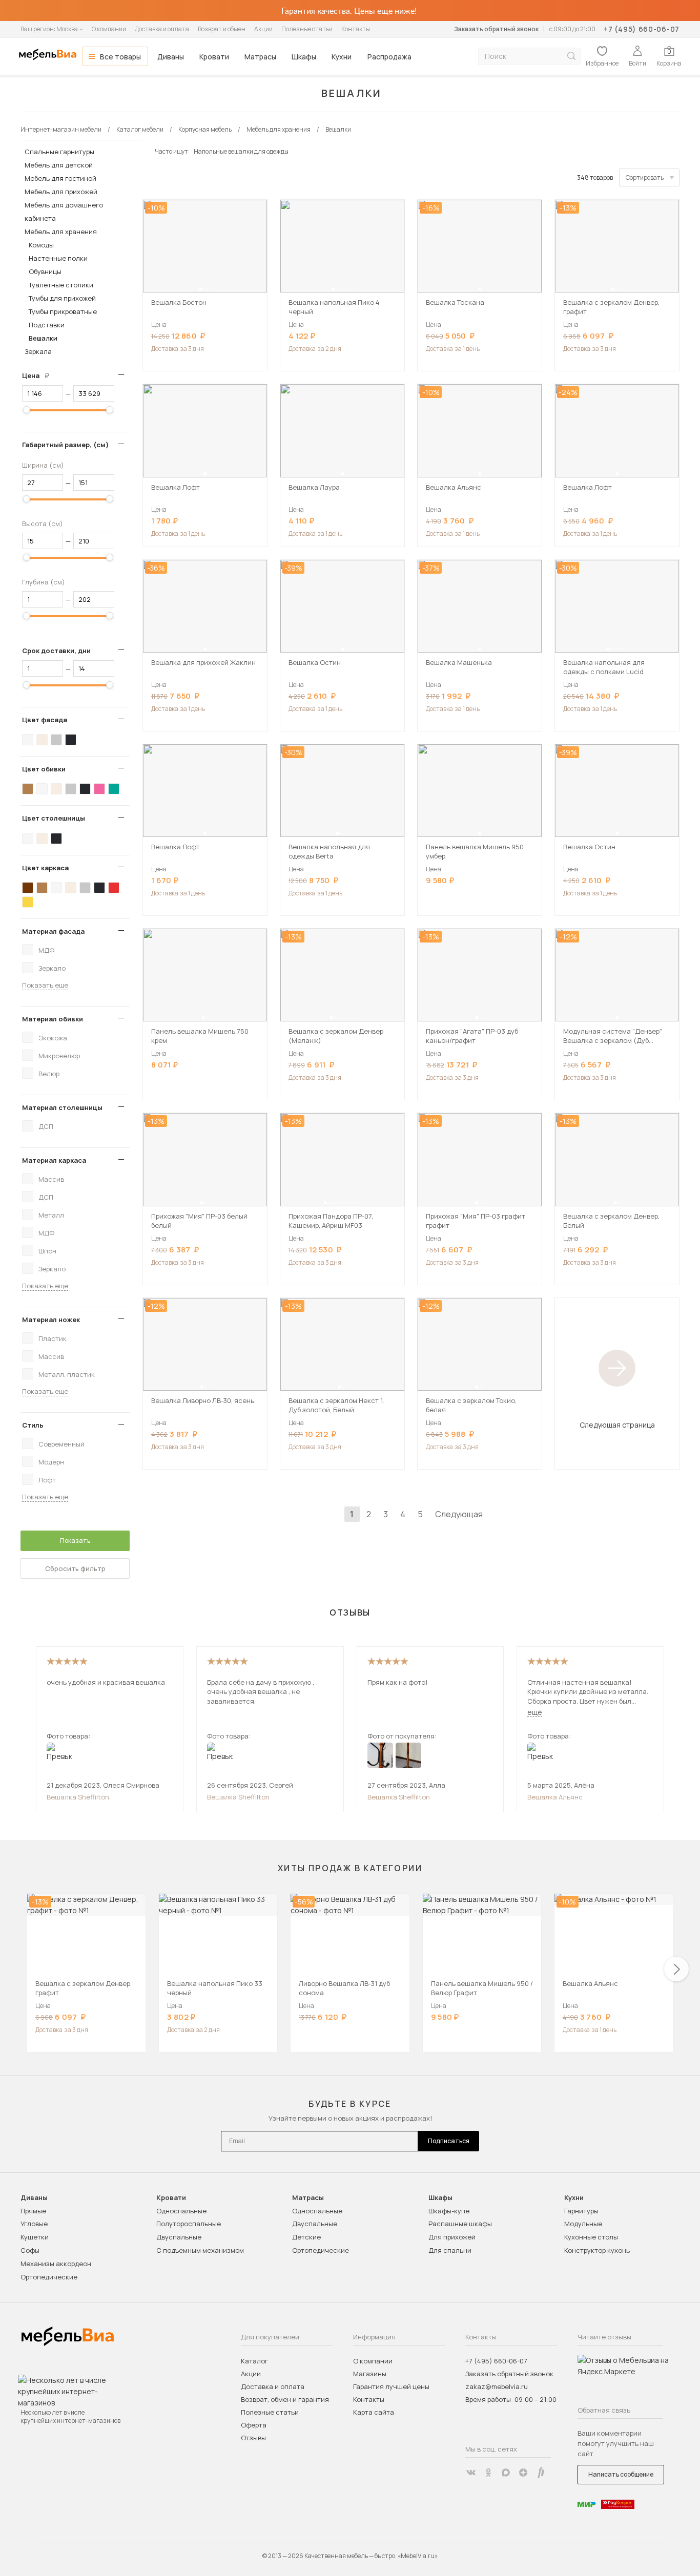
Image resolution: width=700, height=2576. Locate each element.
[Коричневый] (28, 789)
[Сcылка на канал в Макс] (506, 2473)
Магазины (370, 2374)
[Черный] (71, 740)
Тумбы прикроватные (63, 311)
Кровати (214, 57)
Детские (306, 2237)
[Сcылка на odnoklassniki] (488, 2473)
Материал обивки (53, 1019)
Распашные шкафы (460, 2224)
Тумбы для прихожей (62, 298)
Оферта (254, 2425)
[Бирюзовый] (114, 789)
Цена (39, 375)
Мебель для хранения (61, 232)
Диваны (171, 57)
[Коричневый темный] (28, 888)
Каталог (254, 2361)
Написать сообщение (621, 2474)
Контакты (356, 29)
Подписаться (449, 2141)
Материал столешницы (62, 1107)
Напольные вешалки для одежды (241, 151)
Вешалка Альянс (555, 1797)
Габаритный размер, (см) (65, 445)
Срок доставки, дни (56, 651)
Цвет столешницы (54, 818)
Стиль (33, 1425)
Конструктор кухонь (597, 2250)
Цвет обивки (44, 769)
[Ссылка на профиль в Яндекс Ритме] (541, 2473)
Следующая (459, 1514)
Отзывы (253, 2438)
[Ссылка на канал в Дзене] (523, 2473)
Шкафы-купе (449, 2211)
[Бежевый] (42, 740)
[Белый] (28, 740)
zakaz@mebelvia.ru (497, 2386)
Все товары (120, 57)
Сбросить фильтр (75, 1568)
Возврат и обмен (222, 29)
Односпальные (181, 2211)
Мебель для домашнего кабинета (64, 212)
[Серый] (56, 740)
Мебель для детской (59, 165)
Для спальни (450, 2250)
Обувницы (45, 271)
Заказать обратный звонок (496, 29)
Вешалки (43, 338)
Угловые (34, 2224)
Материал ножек (51, 1320)
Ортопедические (49, 2277)
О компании (109, 29)
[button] (200, 289)
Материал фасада (53, 931)
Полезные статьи (307, 29)
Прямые (33, 2211)
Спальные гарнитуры (59, 152)
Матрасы (260, 57)
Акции (263, 29)
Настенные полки (58, 258)
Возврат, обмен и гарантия (285, 2399)
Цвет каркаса (45, 868)
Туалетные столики (61, 285)
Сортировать (645, 177)
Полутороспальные (189, 2224)
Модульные (583, 2224)
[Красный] (114, 888)
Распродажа (389, 57)
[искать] (571, 56)
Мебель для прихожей (61, 192)
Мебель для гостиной (60, 178)
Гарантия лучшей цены (391, 2386)
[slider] (27, 410)
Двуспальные (179, 2237)
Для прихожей (452, 2237)
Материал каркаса (54, 1160)
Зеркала (38, 351)
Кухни (342, 57)
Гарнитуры (581, 2211)
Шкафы (304, 57)
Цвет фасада (45, 720)
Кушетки (35, 2237)
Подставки (47, 325)
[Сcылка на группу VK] (471, 2473)
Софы (30, 2250)
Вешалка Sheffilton (78, 1797)
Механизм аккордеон (56, 2264)
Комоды (41, 245)
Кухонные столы (591, 2237)
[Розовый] (99, 789)
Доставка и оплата (162, 29)
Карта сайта (374, 2412)
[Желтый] (28, 902)
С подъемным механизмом (200, 2250)
